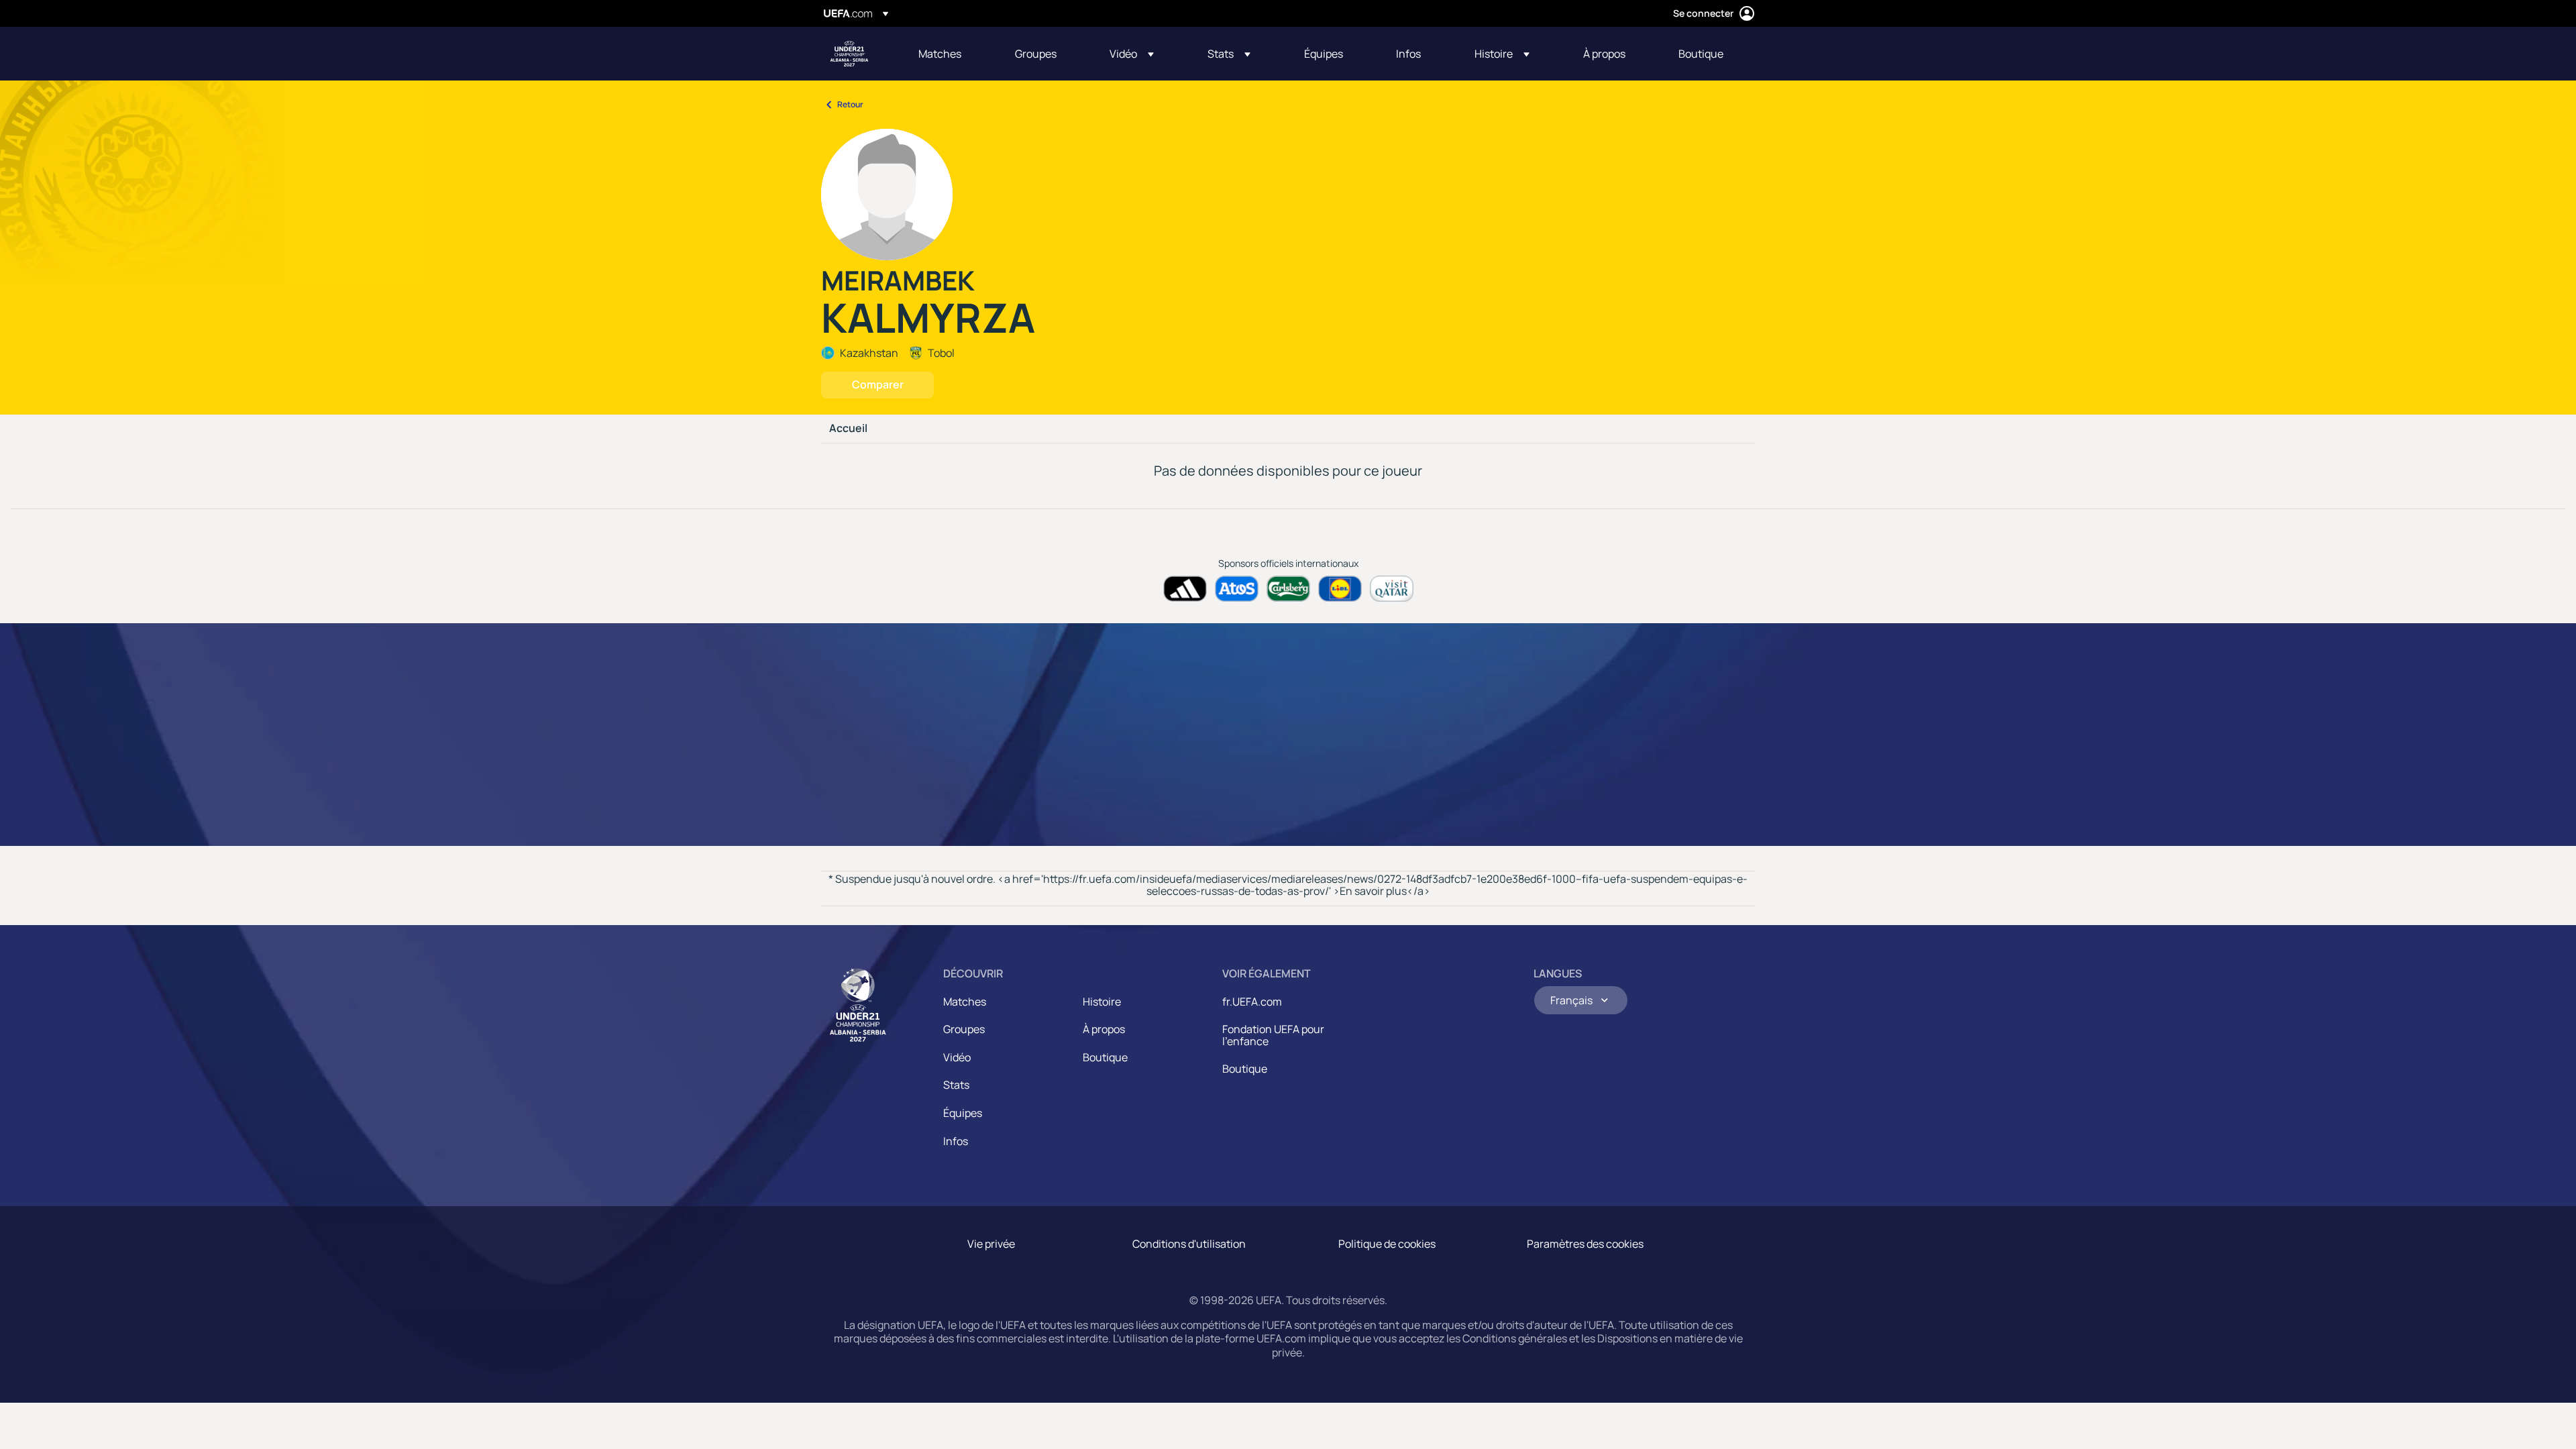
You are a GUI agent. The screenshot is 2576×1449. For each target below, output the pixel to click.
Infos (956, 1141)
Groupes (964, 1029)
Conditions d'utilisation (1189, 1244)
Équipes (963, 1113)
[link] (940, 54)
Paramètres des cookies (1585, 1244)
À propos (1104, 1029)
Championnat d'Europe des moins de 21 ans (849, 54)
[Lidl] (1340, 589)
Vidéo (957, 1057)
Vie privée (991, 1244)
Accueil (848, 429)
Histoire (1102, 1002)
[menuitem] (950, 54)
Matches (965, 1002)
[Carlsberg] (1288, 589)
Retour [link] (850, 104)
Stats (956, 1085)
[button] (1132, 54)
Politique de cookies (1387, 1244)
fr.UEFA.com (1252, 1002)
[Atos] (1237, 589)
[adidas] (1185, 589)
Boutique (1105, 1057)
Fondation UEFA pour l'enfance (1273, 1035)
